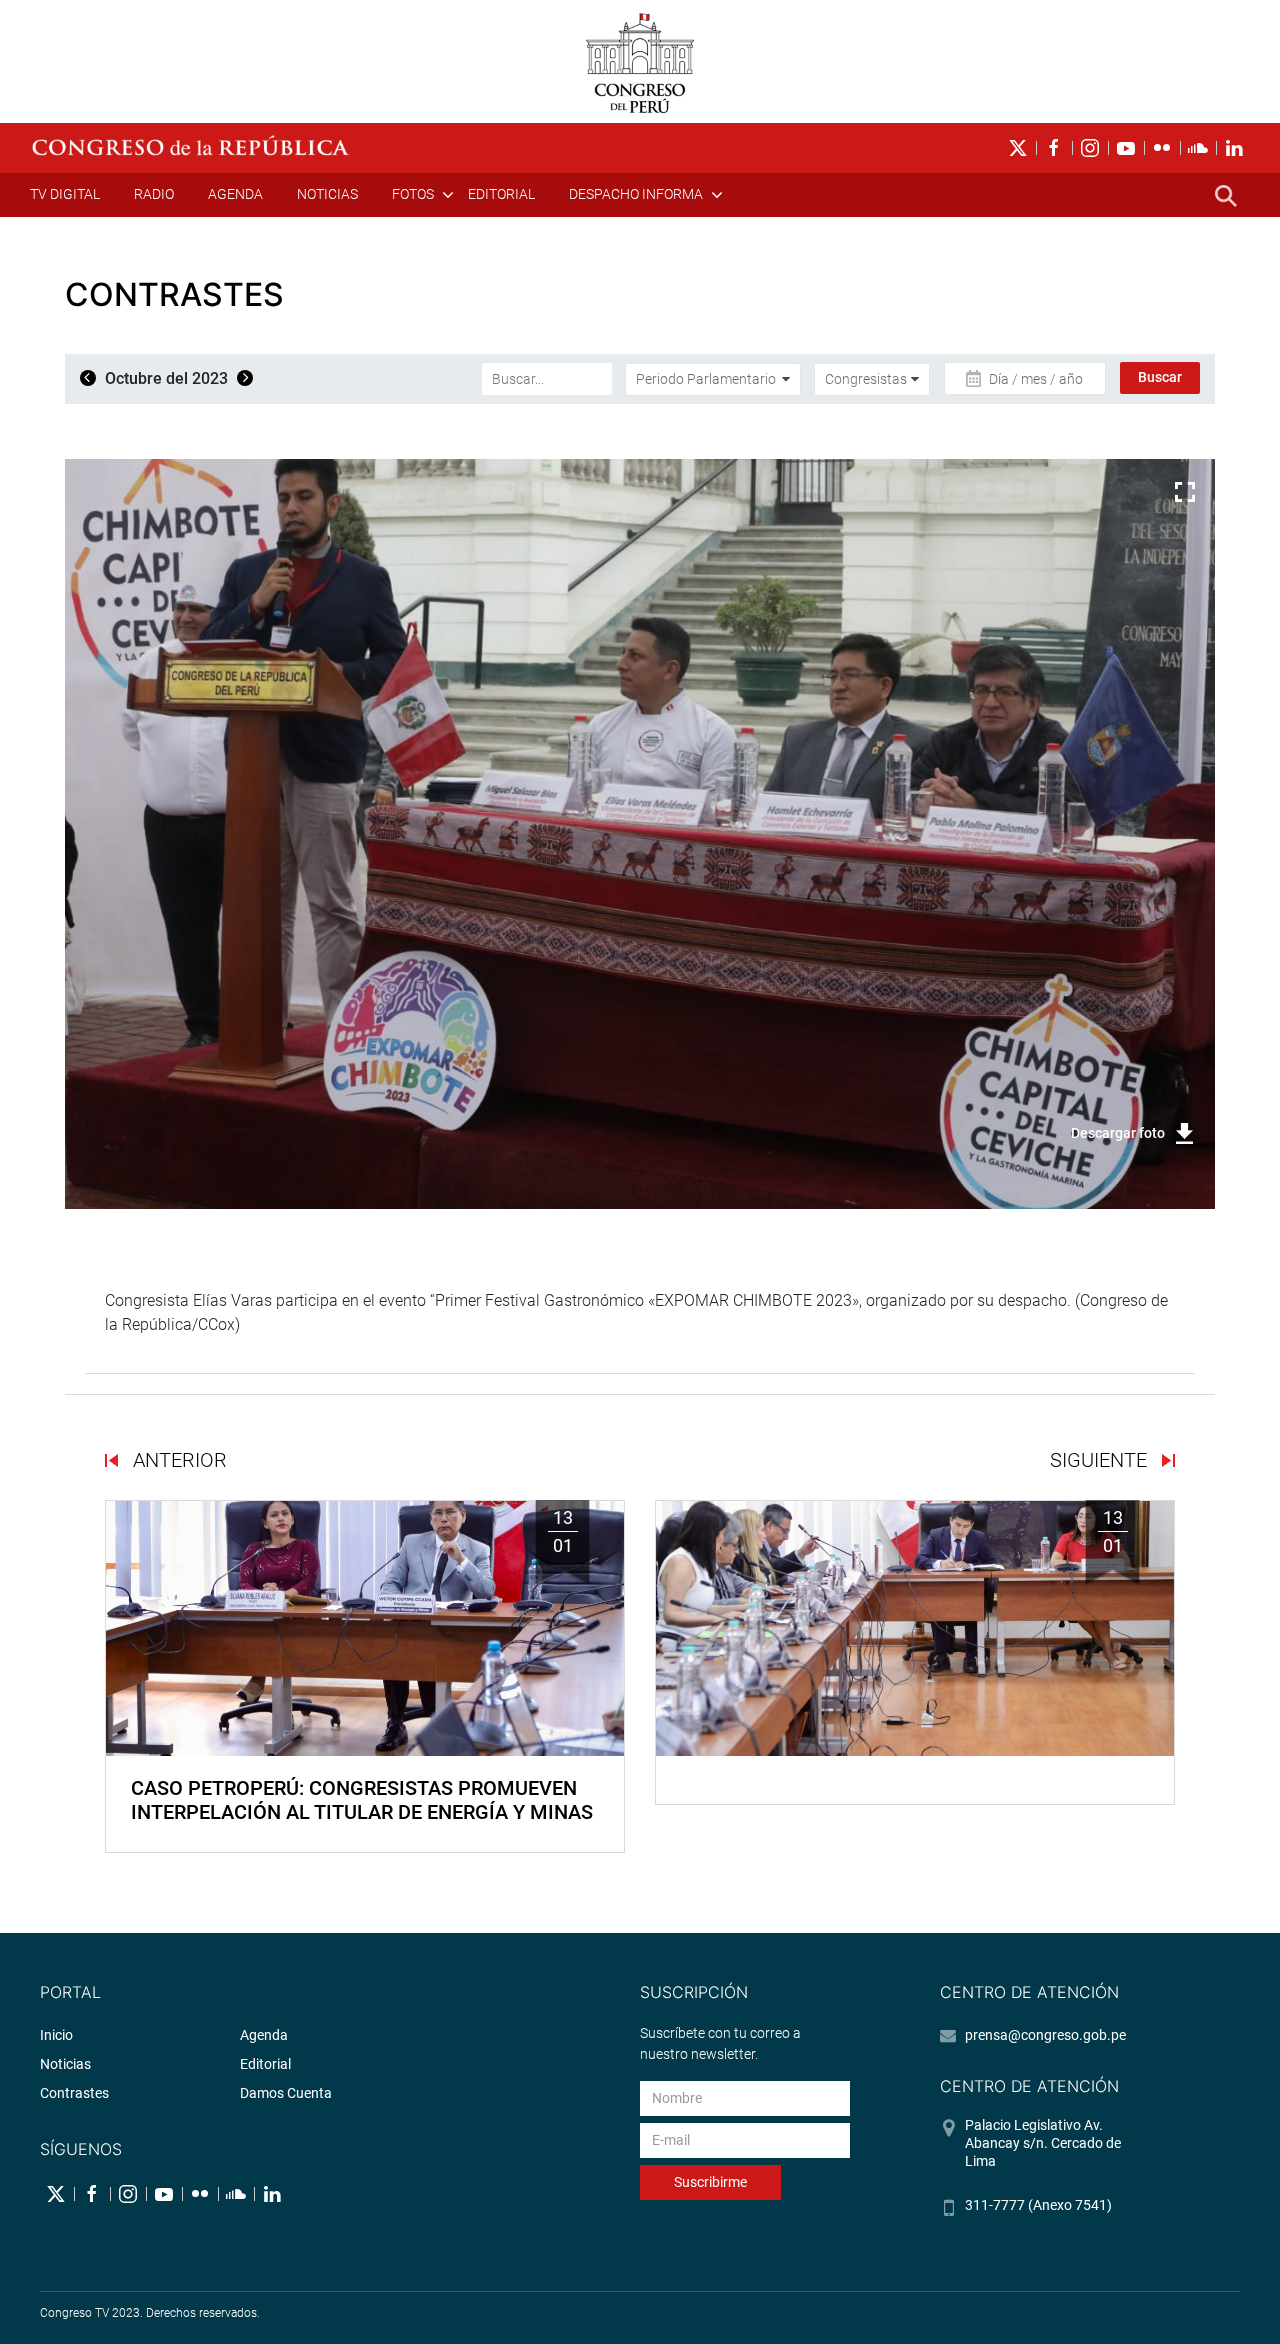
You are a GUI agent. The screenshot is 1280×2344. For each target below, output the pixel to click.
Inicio (56, 2035)
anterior (177, 1460)
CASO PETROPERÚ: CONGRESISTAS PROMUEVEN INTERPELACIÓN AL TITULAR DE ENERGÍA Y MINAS (362, 1800)
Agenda (235, 194)
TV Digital (65, 194)
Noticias (327, 194)
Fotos (413, 194)
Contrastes (74, 2093)
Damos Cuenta (286, 2093)
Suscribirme (710, 2182)
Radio (154, 194)
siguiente (1101, 1460)
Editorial (501, 194)
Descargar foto (1118, 1133)
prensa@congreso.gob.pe (1045, 2035)
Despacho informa (636, 194)
